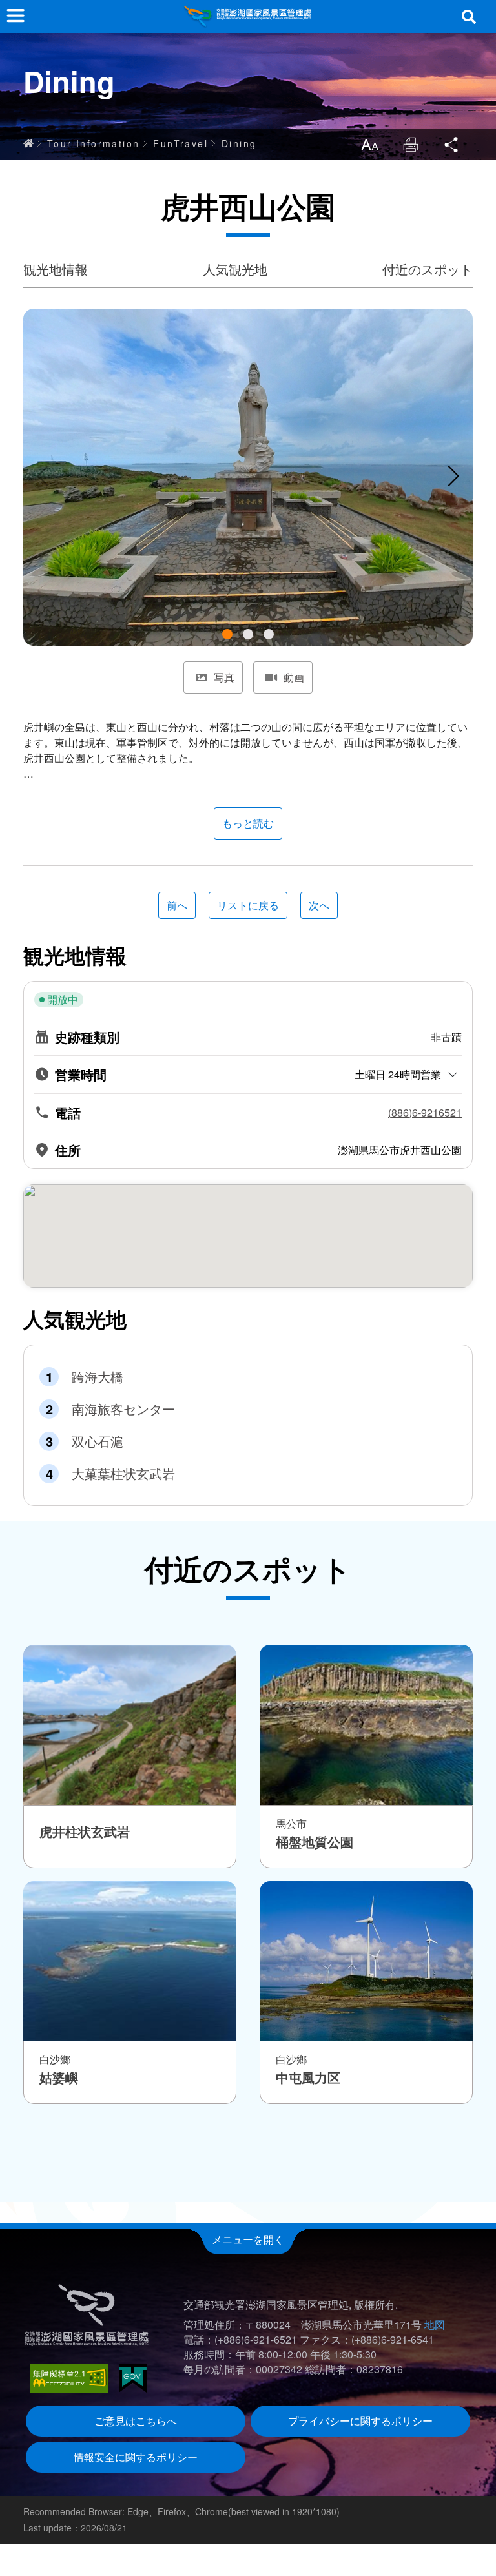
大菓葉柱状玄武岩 (123, 1474)
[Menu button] (15, 15)
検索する (469, 17)
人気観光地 (235, 269)
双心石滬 (98, 1441)
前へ (177, 905)
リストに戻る (248, 905)
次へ (319, 905)
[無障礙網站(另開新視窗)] (69, 2378)
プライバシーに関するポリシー (360, 2421)
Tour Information (93, 143)
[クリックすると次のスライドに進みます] (453, 476)
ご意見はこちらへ (136, 2421)
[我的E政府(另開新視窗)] (133, 2378)
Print (411, 145)
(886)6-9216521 (425, 1113)
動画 (294, 677)
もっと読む (248, 823)
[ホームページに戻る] (248, 16)
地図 (435, 2324)
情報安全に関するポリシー (136, 2457)
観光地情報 (56, 269)
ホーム (28, 143)
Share (452, 145)
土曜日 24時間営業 (398, 1074)
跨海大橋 (98, 1377)
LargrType (369, 145)
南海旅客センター (123, 1409)
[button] (227, 634)
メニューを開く (248, 2239)
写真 (224, 677)
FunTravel (181, 143)
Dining (239, 143)
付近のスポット (428, 269)
